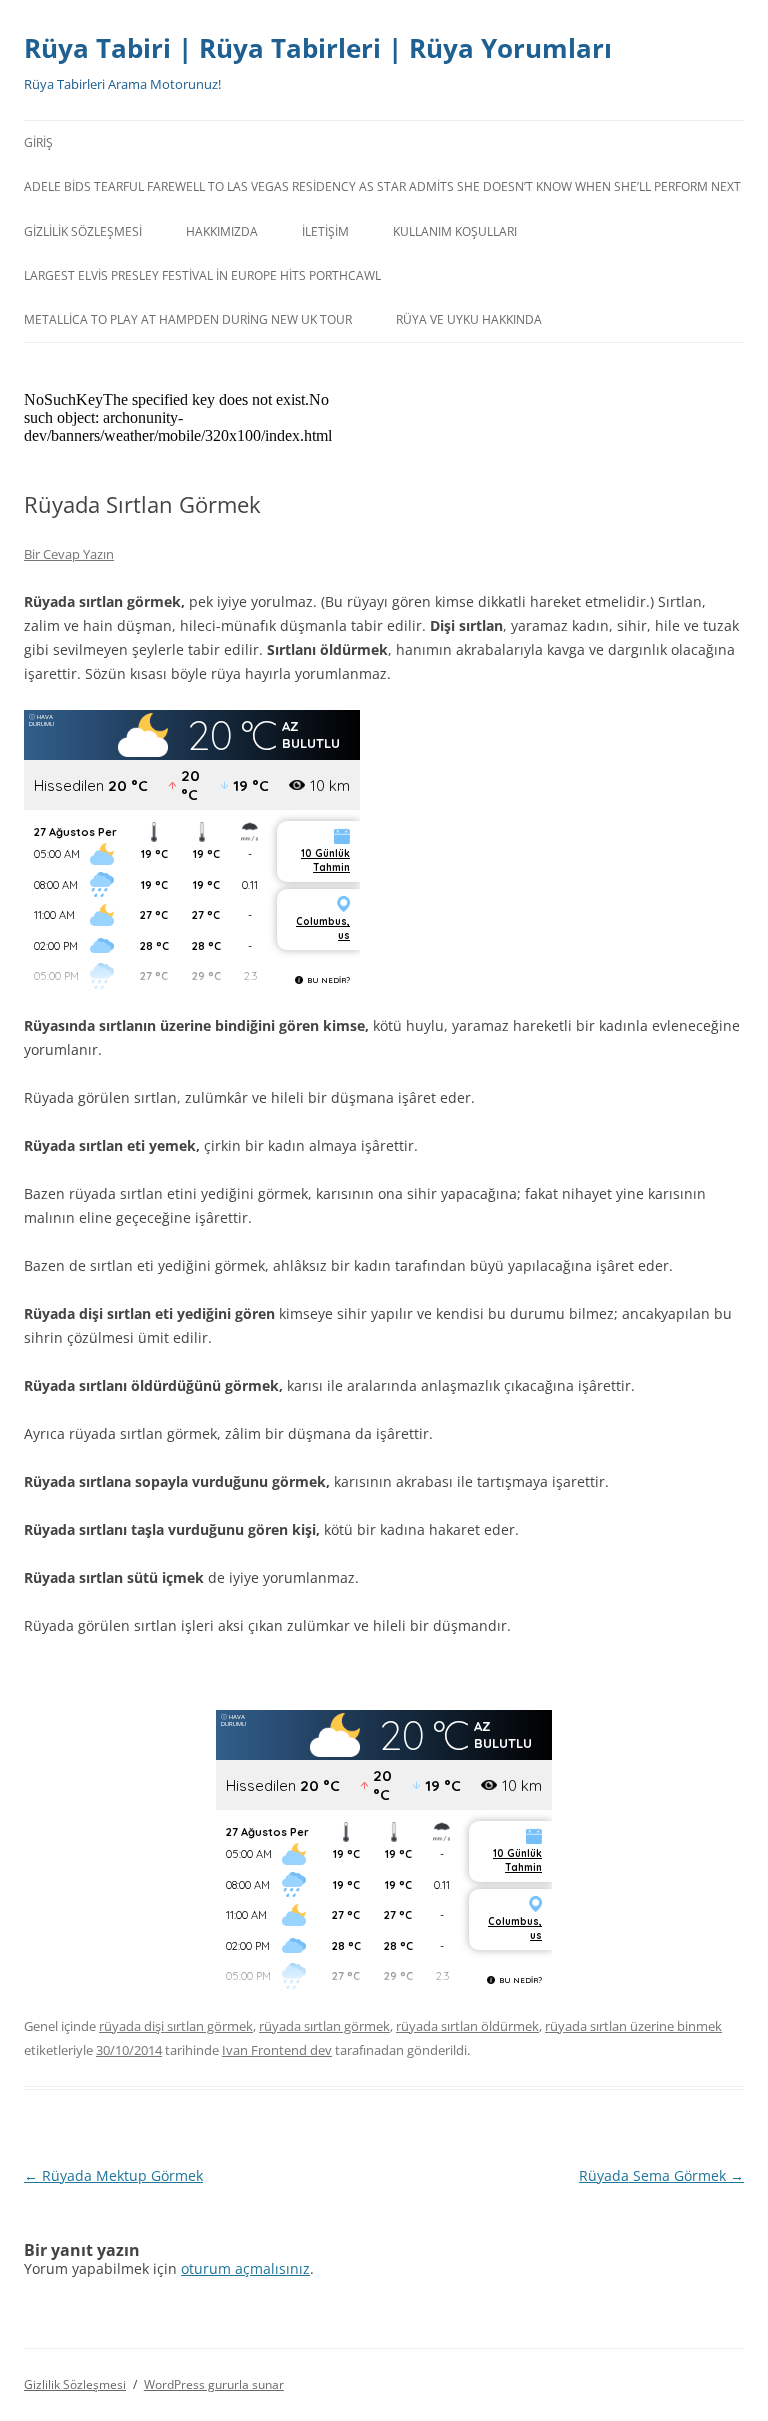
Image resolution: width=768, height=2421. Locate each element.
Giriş (38, 142)
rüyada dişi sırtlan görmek (176, 2026)
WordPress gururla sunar (214, 2384)
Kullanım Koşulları (455, 231)
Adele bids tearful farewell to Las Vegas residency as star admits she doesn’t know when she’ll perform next (382, 186)
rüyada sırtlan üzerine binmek (633, 2026)
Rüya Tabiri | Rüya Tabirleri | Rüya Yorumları (318, 48)
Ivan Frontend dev (277, 2050)
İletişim (325, 231)
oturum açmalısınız (245, 2268)
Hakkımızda (222, 231)
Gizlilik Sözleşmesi (83, 231)
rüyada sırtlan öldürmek (467, 2026)
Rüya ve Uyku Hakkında (469, 319)
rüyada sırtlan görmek (324, 2026)
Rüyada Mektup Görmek (113, 2175)
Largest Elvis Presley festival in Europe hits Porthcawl (202, 275)
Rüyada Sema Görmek (661, 2175)
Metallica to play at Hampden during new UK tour (188, 319)
